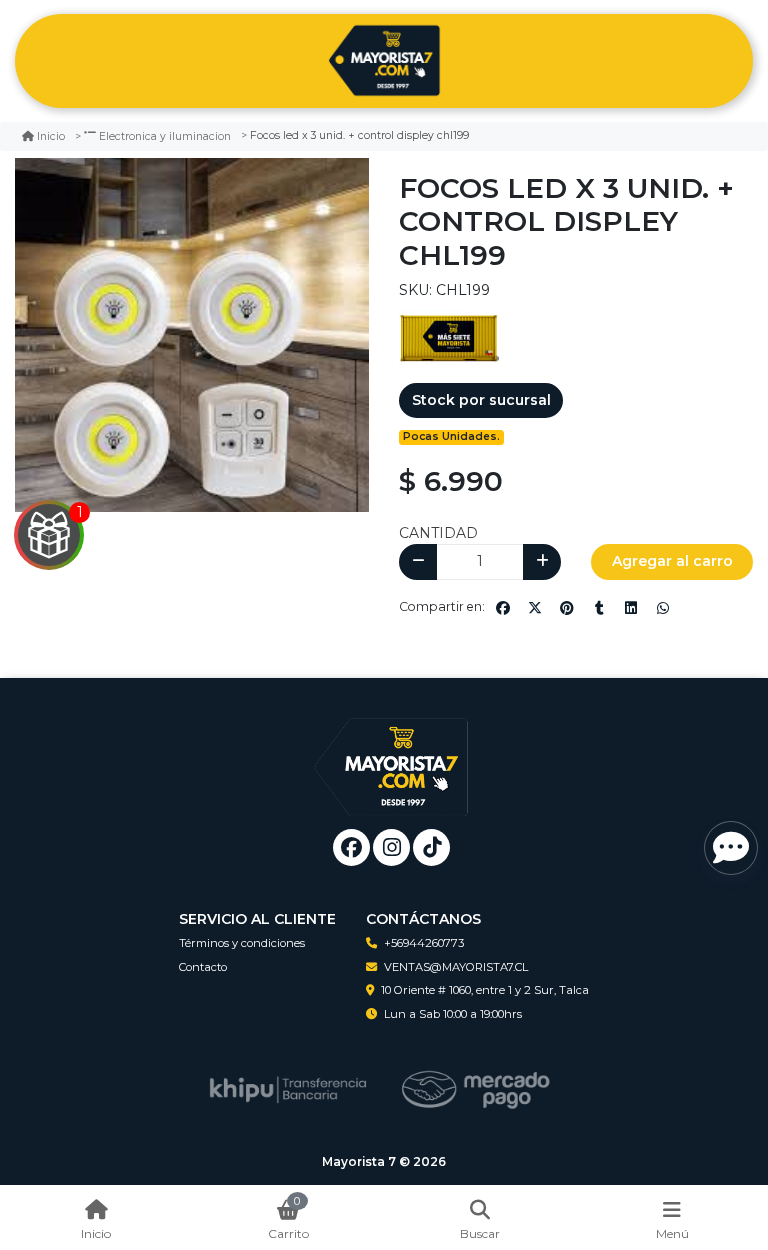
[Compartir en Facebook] (503, 608)
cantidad (438, 533)
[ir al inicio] (391, 752)
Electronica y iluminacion (165, 136)
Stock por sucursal (481, 400)
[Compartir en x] (535, 608)
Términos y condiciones (242, 943)
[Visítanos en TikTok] (431, 847)
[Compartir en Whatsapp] (663, 608)
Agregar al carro (672, 561)
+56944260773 (424, 943)
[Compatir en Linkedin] (631, 608)
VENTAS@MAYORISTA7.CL (456, 967)
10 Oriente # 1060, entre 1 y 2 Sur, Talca (485, 990)
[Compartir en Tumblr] (599, 608)
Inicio (51, 136)
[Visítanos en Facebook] (351, 847)
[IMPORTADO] (449, 337)
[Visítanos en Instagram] (391, 847)
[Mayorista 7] (384, 61)
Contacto (203, 967)
